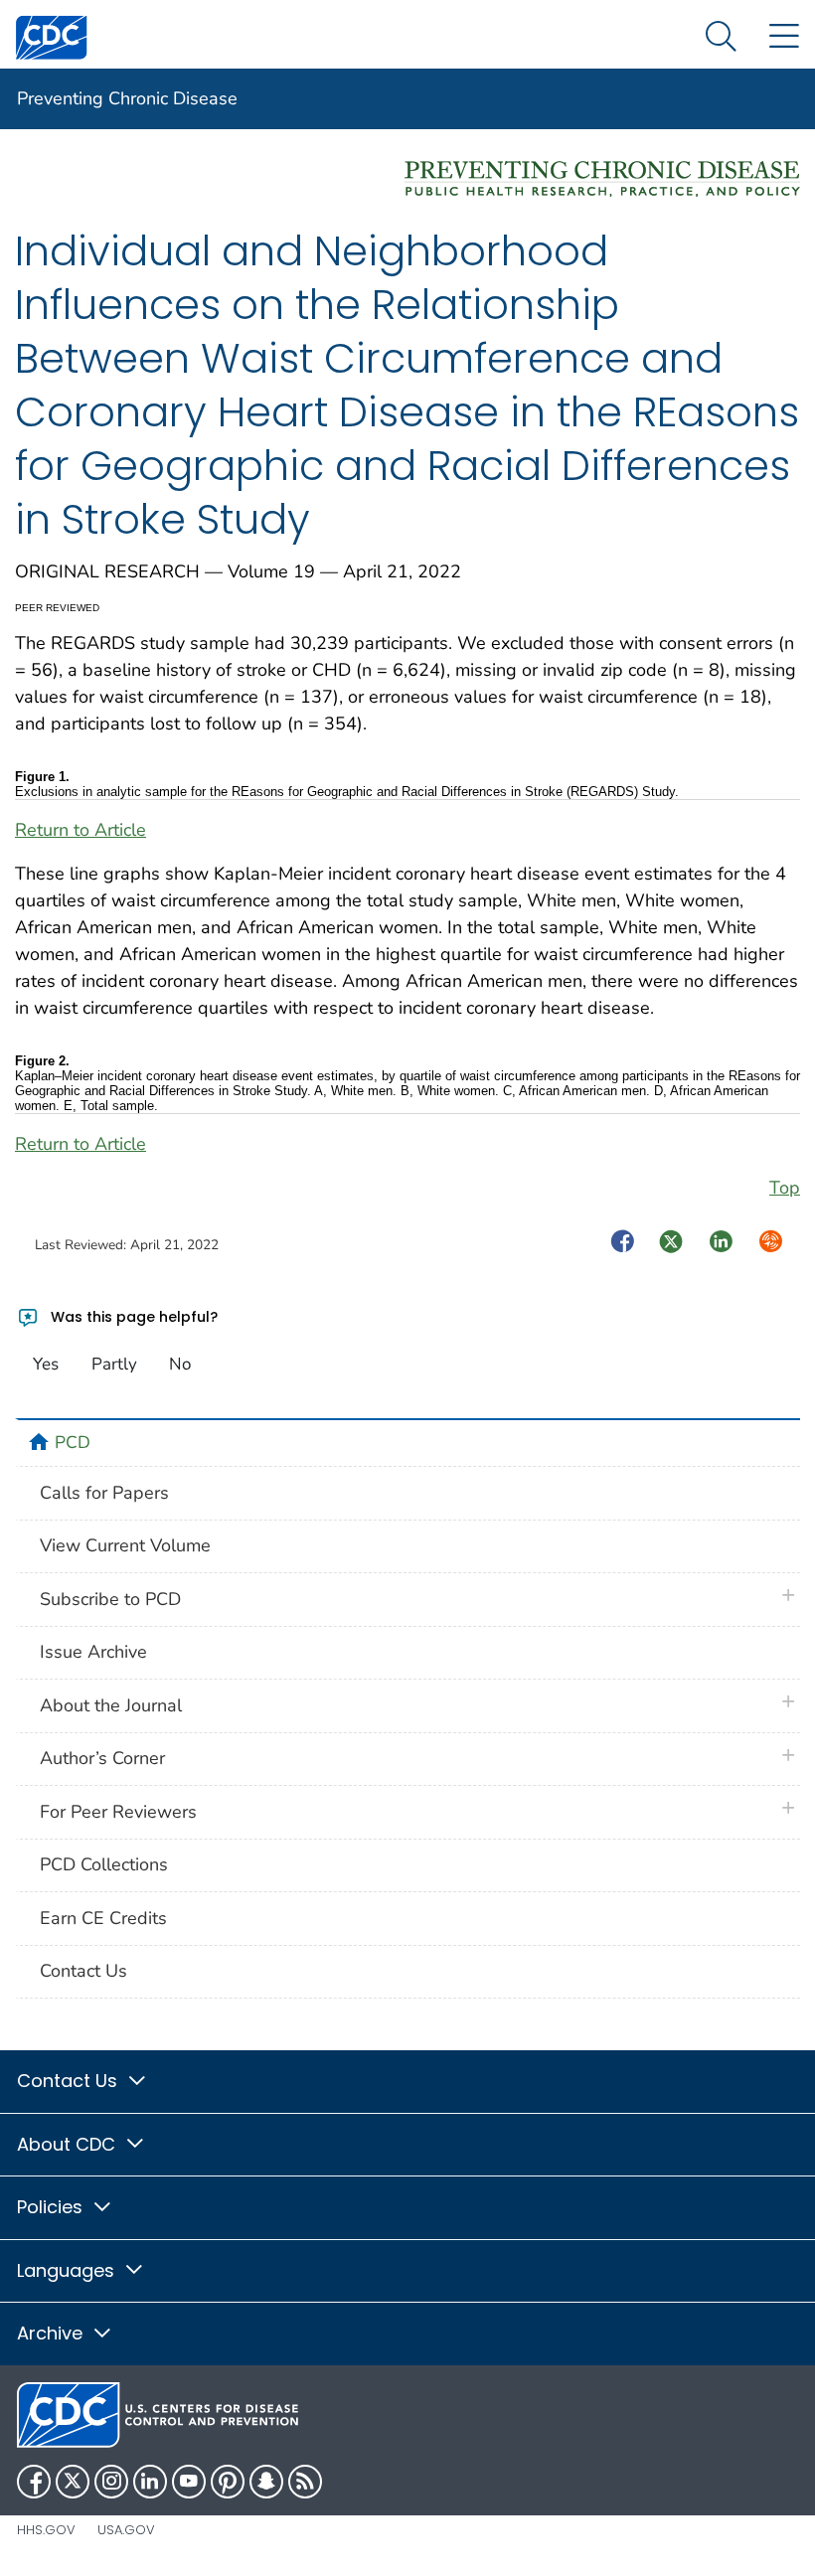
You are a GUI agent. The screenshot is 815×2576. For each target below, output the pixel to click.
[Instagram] (111, 2482)
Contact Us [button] (70, 2081)
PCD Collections (104, 1864)
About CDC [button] (69, 2144)
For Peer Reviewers (118, 1812)
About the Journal (111, 1705)
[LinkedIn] (150, 2482)
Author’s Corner (102, 1758)
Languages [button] (68, 2270)
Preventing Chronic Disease (127, 98)
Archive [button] (52, 2333)
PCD (73, 1442)
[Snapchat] (266, 2482)
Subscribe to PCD (110, 1599)
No (180, 1364)
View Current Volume (125, 1545)
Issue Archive (93, 1652)
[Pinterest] (228, 2482)
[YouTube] (189, 2482)
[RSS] (305, 2482)
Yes (46, 1364)
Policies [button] (52, 2207)
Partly (114, 1364)
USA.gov (126, 2530)
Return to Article (81, 830)
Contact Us (83, 1971)
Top (785, 1188)
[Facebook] (34, 2482)
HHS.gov (46, 2530)
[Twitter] (73, 2482)
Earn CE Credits (103, 1918)
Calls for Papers (104, 1493)
